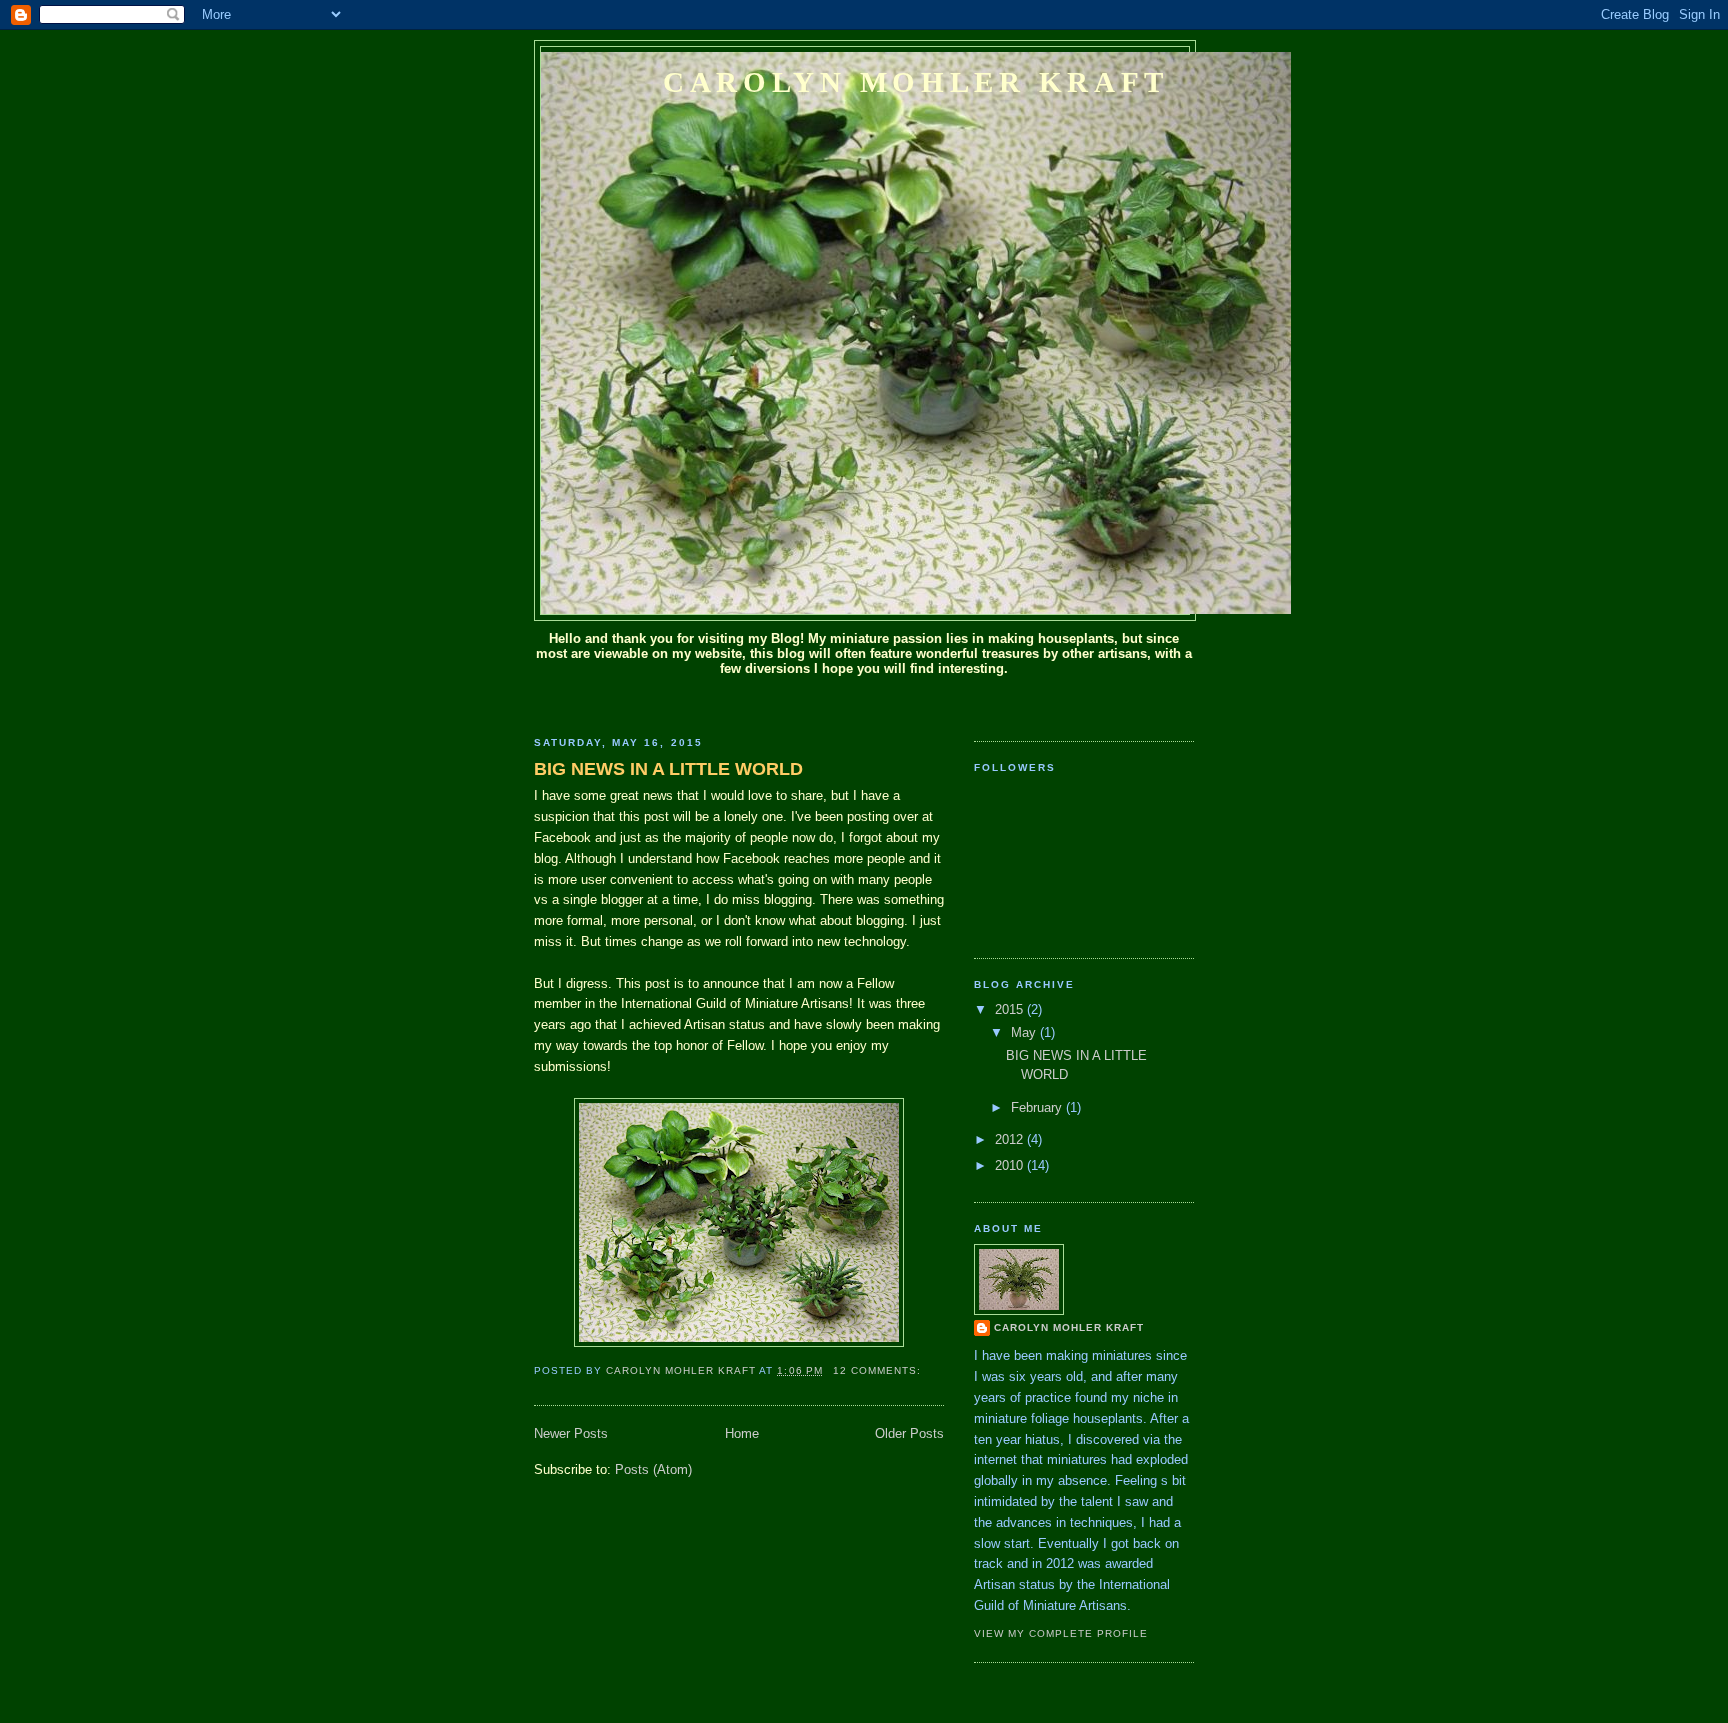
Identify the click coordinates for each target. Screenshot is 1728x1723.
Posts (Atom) (653, 1469)
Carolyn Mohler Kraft (916, 82)
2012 (1011, 1139)
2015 (1011, 1009)
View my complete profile (1061, 1633)
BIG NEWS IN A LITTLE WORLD (668, 769)
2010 (1011, 1165)
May (1025, 1032)
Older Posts (909, 1433)
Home (742, 1433)
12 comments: (879, 1370)
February (1038, 1107)
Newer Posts (571, 1433)
